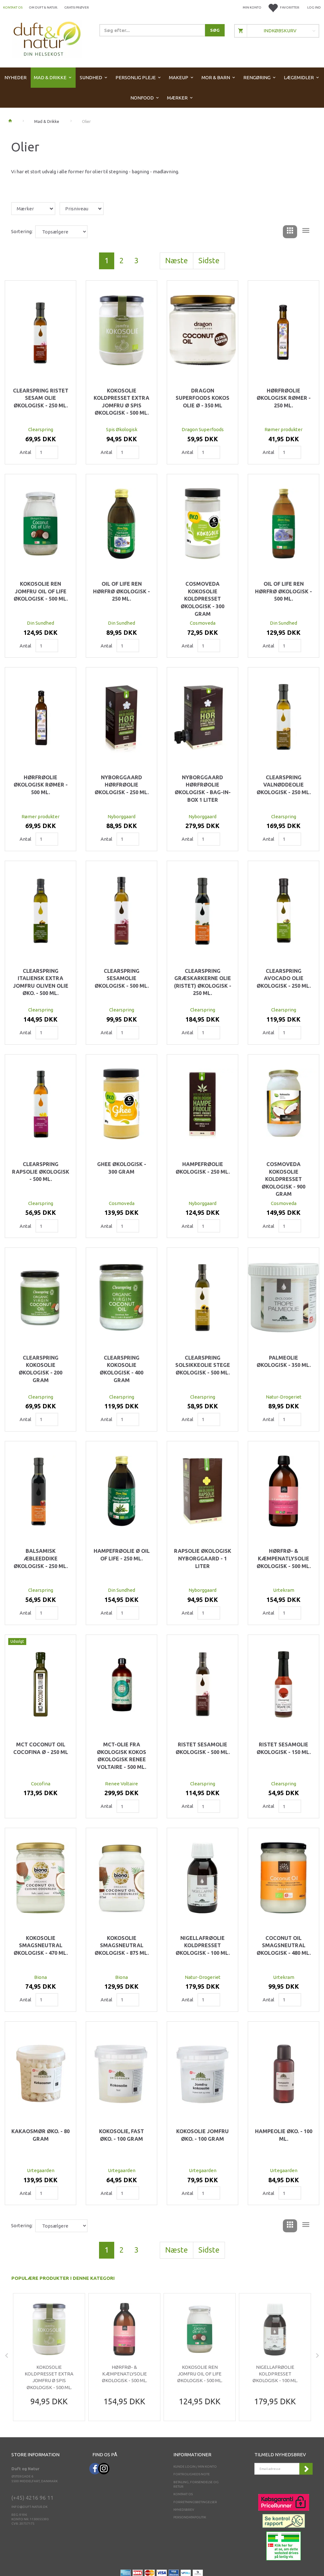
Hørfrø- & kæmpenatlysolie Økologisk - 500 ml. (284, 1558)
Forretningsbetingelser (195, 2502)
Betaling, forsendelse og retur (196, 2484)
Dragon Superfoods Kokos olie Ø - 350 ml (202, 398)
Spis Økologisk (122, 429)
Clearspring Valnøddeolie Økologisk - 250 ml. (284, 785)
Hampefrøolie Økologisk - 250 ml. (203, 1168)
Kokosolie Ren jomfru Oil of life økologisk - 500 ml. (41, 591)
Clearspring (41, 429)
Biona (40, 1977)
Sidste (209, 261)
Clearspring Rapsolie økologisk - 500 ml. (41, 1172)
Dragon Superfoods (203, 429)
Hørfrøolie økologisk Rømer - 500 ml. (41, 785)
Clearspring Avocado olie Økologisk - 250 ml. (284, 978)
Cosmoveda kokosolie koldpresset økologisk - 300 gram (202, 599)
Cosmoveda (203, 623)
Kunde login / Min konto (195, 2467)
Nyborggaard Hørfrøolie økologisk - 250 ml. (122, 785)
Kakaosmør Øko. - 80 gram (40, 2135)
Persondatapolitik (190, 2517)
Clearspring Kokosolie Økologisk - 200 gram (40, 1369)
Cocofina (41, 1784)
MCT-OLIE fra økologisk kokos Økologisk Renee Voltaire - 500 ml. (121, 1756)
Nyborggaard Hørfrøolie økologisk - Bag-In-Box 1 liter (203, 789)
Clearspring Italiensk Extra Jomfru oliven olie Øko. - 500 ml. (41, 982)
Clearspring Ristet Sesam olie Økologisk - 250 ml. (41, 398)
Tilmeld (306, 2469)
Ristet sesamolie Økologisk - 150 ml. (284, 1748)
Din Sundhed (40, 623)
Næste (177, 261)
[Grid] (290, 232)
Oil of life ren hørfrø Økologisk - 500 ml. (283, 591)
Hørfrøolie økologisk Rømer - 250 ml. (284, 398)
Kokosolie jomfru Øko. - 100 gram (202, 2135)
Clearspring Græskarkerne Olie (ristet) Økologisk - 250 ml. (203, 982)
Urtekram (284, 1590)
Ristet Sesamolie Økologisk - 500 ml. (203, 1748)
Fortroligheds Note (192, 2474)
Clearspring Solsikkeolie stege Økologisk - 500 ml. (203, 1365)
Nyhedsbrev (184, 2510)
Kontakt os (13, 7)
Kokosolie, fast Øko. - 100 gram (121, 2135)
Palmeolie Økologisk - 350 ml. (284, 1361)
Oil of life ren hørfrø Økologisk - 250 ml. (121, 591)
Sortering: (22, 231)
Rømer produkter (283, 429)
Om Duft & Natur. (43, 7)
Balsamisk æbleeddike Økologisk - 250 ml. (41, 1558)
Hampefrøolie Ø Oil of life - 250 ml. (122, 1555)
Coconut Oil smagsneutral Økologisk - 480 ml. (284, 1945)
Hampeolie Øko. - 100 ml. (284, 2135)
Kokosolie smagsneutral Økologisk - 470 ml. (41, 1945)
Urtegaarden (41, 2170)
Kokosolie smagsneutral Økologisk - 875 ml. (122, 1945)
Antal (26, 452)
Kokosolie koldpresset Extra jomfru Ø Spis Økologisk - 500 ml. (121, 402)
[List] (306, 232)
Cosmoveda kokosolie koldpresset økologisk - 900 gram (283, 1179)
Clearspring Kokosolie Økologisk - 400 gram (121, 1369)
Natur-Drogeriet (284, 1397)
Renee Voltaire (121, 1784)
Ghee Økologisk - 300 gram (122, 1168)
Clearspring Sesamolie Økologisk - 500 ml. (122, 978)
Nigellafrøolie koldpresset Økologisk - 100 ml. (203, 1945)
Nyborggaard (121, 816)
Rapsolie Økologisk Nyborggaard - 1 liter (203, 1558)
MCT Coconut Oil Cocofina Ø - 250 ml (41, 1748)
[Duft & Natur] (47, 38)
